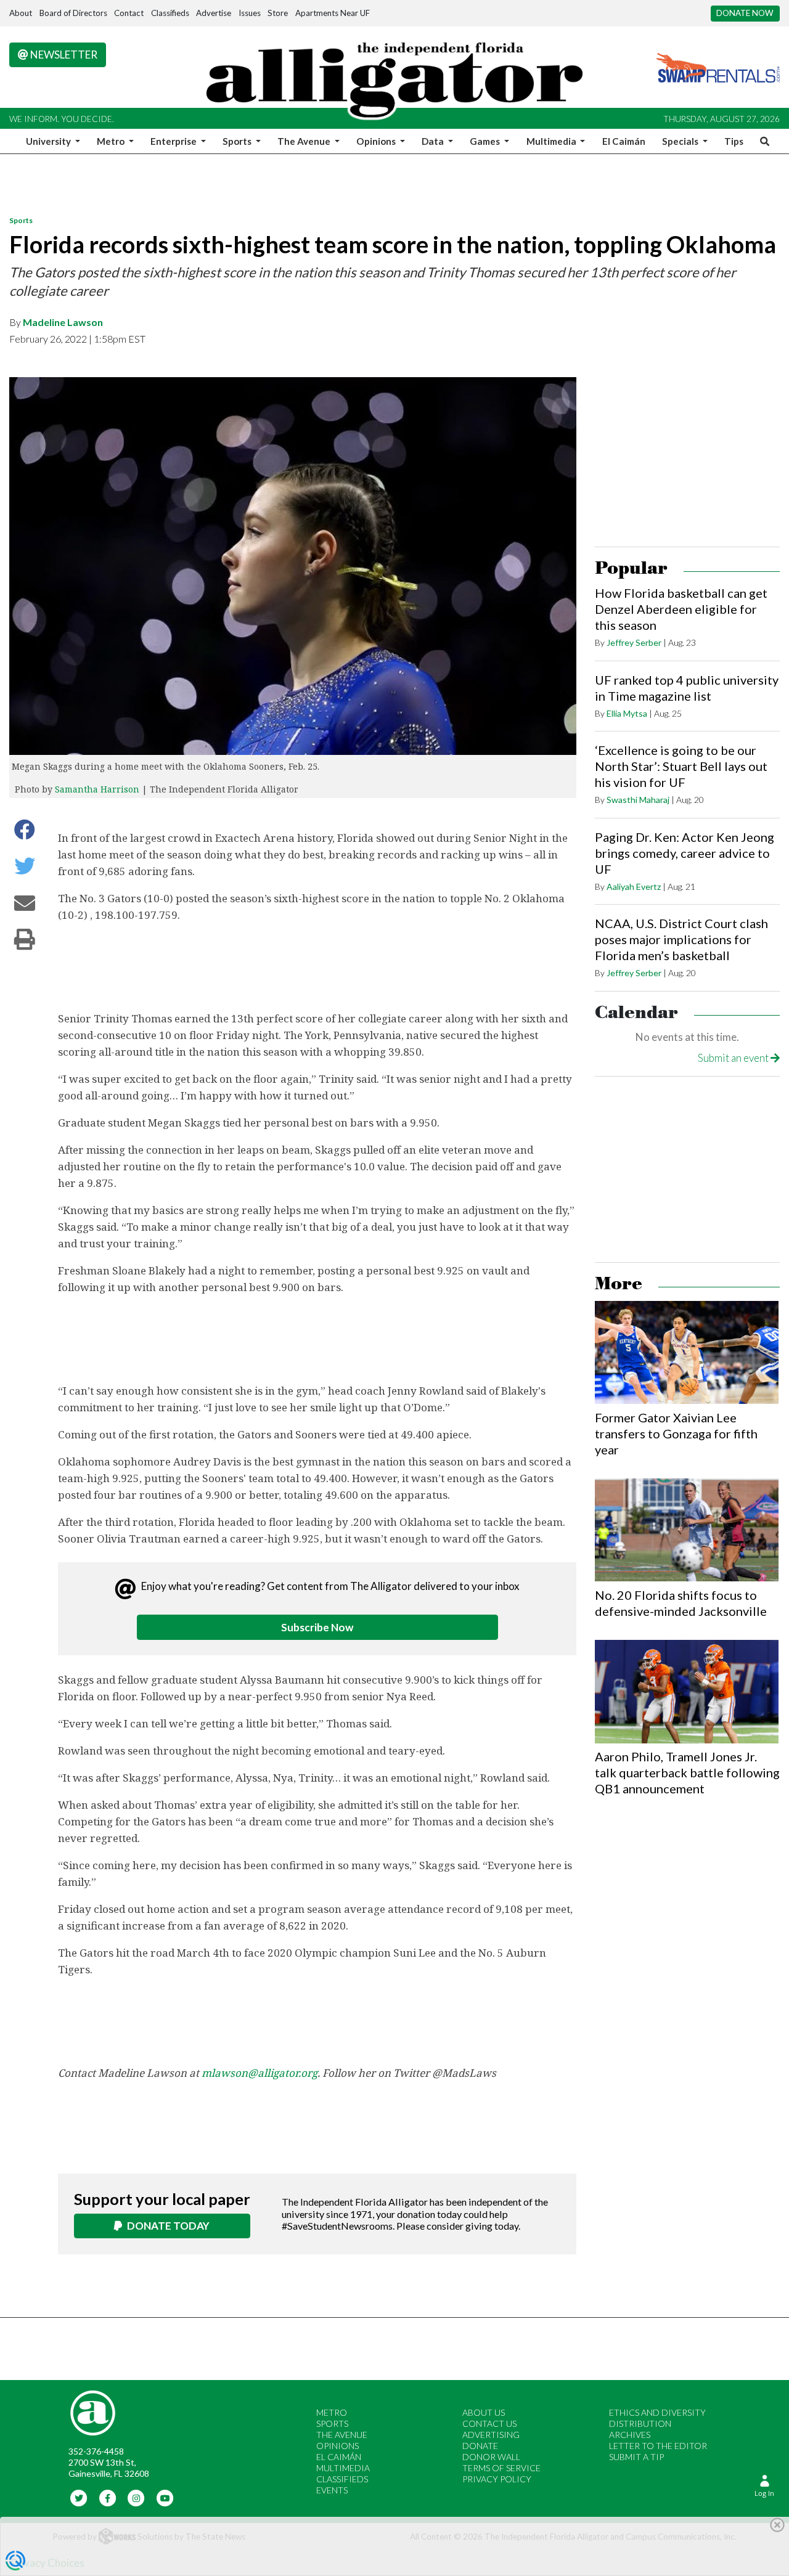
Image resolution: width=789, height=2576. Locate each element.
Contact (129, 13)
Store (278, 13)
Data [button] (434, 141)
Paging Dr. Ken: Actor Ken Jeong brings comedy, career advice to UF (685, 853)
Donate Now (745, 13)
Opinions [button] (377, 141)
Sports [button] (238, 141)
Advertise (214, 13)
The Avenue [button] (305, 141)
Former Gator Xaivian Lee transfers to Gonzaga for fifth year (676, 1433)
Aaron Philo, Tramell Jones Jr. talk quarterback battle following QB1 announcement (687, 1772)
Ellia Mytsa (627, 713)
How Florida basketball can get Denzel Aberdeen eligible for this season (681, 609)
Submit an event (734, 1058)
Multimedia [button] (552, 141)
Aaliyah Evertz (634, 887)
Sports (21, 220)
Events (332, 2490)
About (21, 13)
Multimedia (343, 2468)
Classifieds (170, 13)
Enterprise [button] (174, 141)
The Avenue (342, 2435)
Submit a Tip (636, 2457)
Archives (630, 2435)
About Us (484, 2412)
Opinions (337, 2446)
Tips (734, 141)
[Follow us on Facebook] (108, 2497)
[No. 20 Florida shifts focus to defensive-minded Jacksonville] (687, 1530)
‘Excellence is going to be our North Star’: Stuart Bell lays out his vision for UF (681, 766)
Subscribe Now (317, 1627)
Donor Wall (491, 2457)
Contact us (489, 2423)
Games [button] (486, 141)
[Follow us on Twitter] (79, 2497)
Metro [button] (112, 141)
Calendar (636, 1013)
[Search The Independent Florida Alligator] (762, 141)
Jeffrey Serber (634, 642)
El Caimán (624, 141)
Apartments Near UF (333, 13)
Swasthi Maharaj (638, 800)
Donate (480, 2446)
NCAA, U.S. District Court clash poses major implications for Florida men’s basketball (681, 939)
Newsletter (63, 55)
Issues (250, 13)
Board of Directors (73, 13)
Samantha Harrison (97, 789)
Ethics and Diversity (657, 2412)
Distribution (640, 2423)
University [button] (49, 141)
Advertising (491, 2435)
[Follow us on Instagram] (137, 2497)
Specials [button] (681, 141)
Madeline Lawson (63, 322)
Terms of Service (501, 2468)
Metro (332, 2412)
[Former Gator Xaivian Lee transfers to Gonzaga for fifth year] (687, 1353)
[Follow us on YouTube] (165, 2497)
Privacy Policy (497, 2479)
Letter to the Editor (658, 2446)
